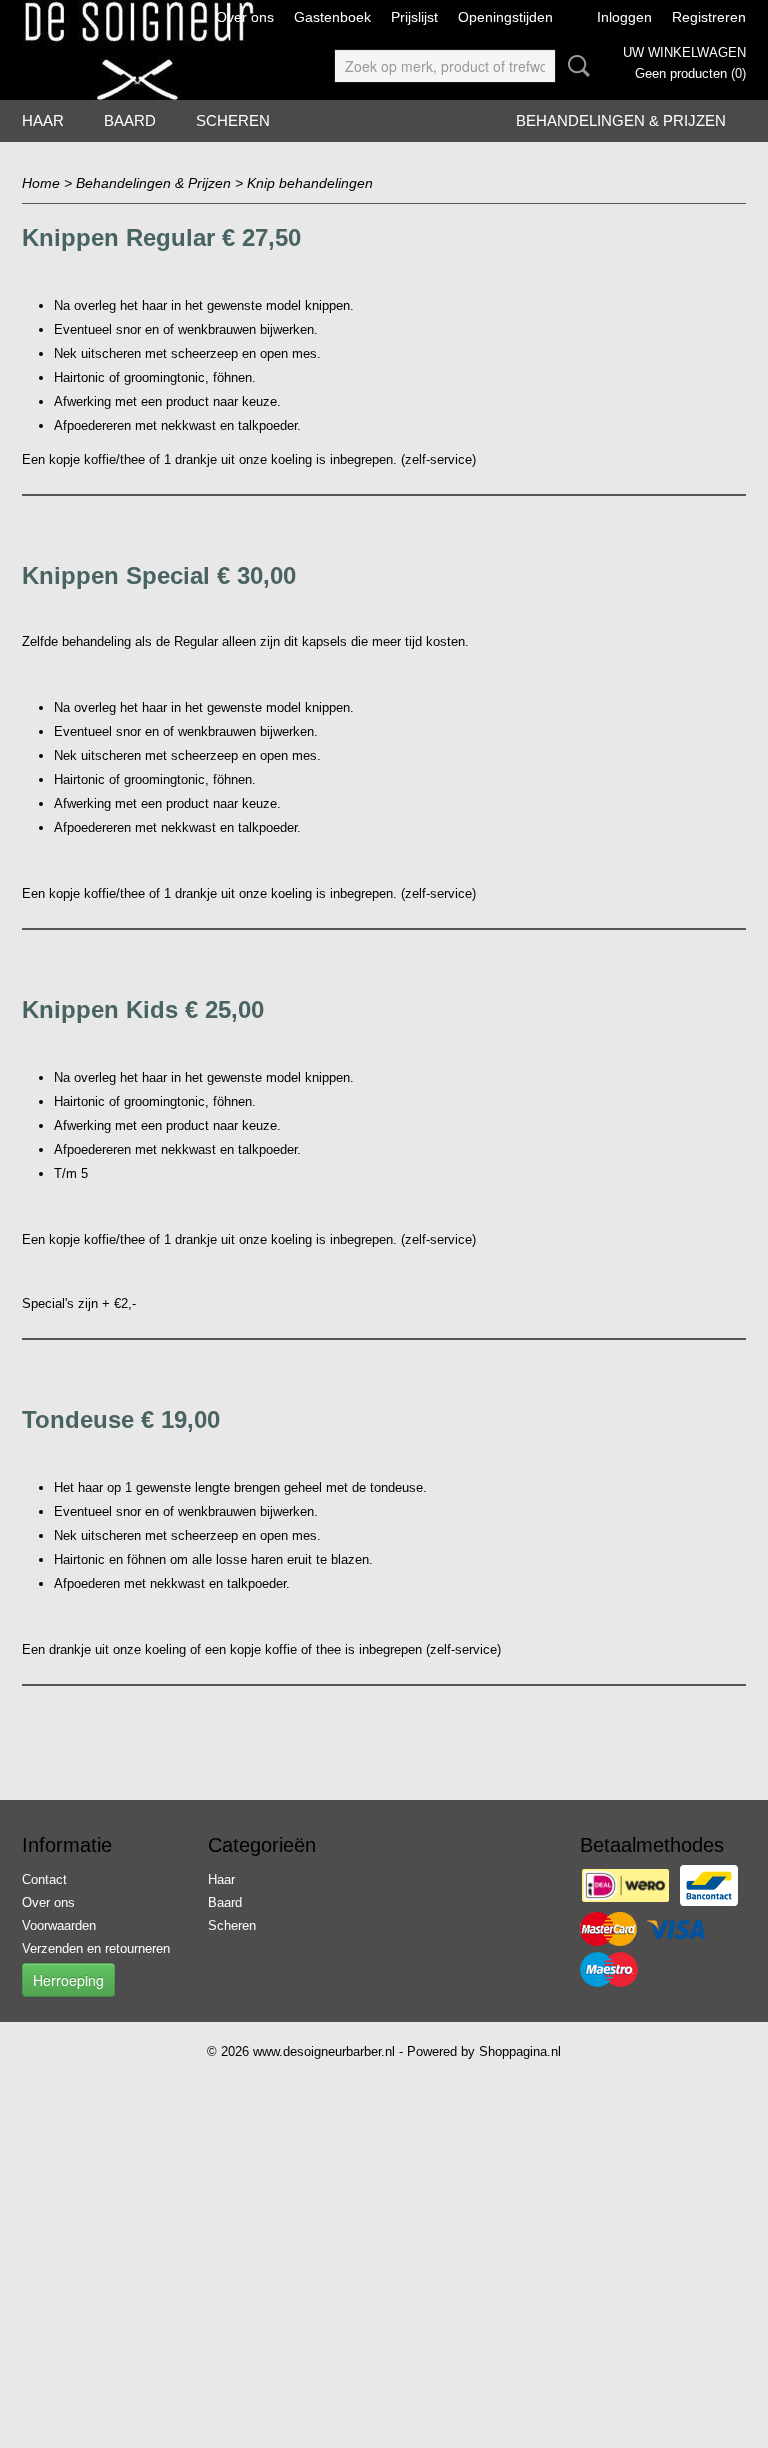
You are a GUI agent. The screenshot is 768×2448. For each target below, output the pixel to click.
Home (41, 183)
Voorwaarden (59, 1925)
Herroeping (68, 1980)
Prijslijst (414, 17)
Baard (130, 120)
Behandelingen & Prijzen (621, 120)
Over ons (245, 17)
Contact (44, 1879)
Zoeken (575, 66)
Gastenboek (332, 17)
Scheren (233, 120)
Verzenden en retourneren (96, 1948)
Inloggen (624, 17)
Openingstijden (505, 17)
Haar (43, 120)
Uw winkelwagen (684, 52)
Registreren (709, 17)
